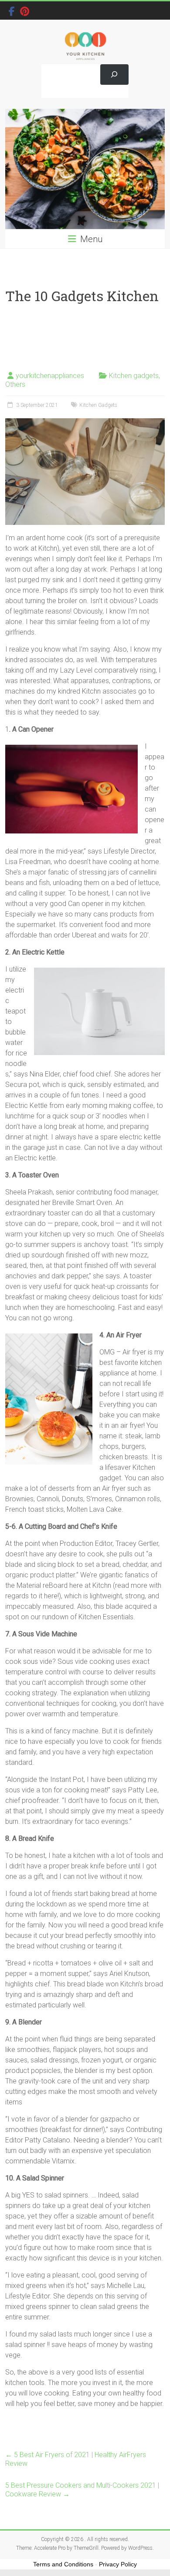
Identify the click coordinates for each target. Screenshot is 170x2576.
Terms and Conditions (63, 2564)
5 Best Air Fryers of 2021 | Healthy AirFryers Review (76, 2459)
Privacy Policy (118, 2564)
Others (15, 384)
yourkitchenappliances (50, 376)
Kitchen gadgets (134, 376)
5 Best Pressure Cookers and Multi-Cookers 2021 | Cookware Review (82, 2490)
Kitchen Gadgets (98, 405)
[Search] (114, 75)
